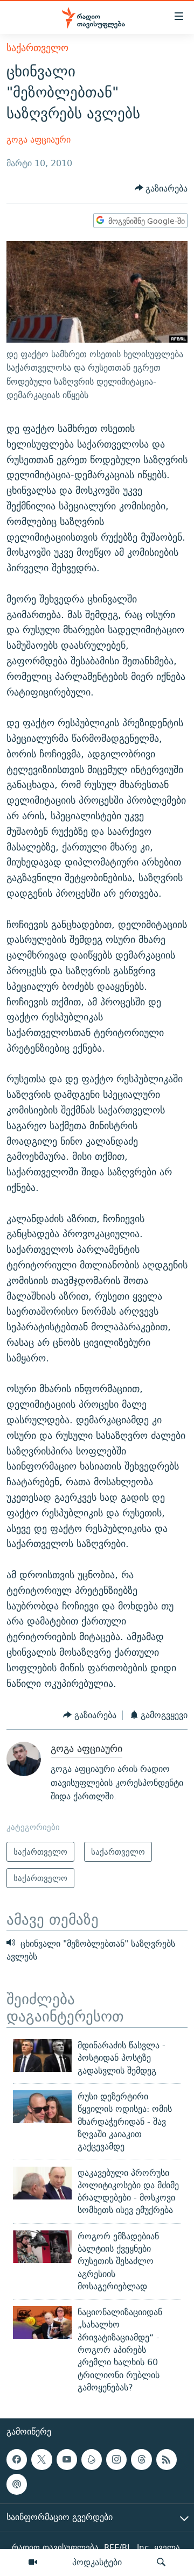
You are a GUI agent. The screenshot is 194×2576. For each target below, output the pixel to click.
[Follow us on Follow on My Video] (92, 2459)
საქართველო (37, 48)
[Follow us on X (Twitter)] (41, 2459)
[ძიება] (161, 2563)
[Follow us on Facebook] (17, 2459)
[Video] (33, 2563)
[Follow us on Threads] (141, 2459)
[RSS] (167, 2459)
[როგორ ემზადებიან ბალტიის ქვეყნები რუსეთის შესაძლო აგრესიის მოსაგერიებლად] (42, 2247)
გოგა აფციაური (39, 140)
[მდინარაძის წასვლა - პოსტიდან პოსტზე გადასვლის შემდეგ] (42, 2056)
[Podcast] (17, 2485)
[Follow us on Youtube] (67, 2459)
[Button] (161, 189)
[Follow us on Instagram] (116, 2459)
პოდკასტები (97, 2562)
